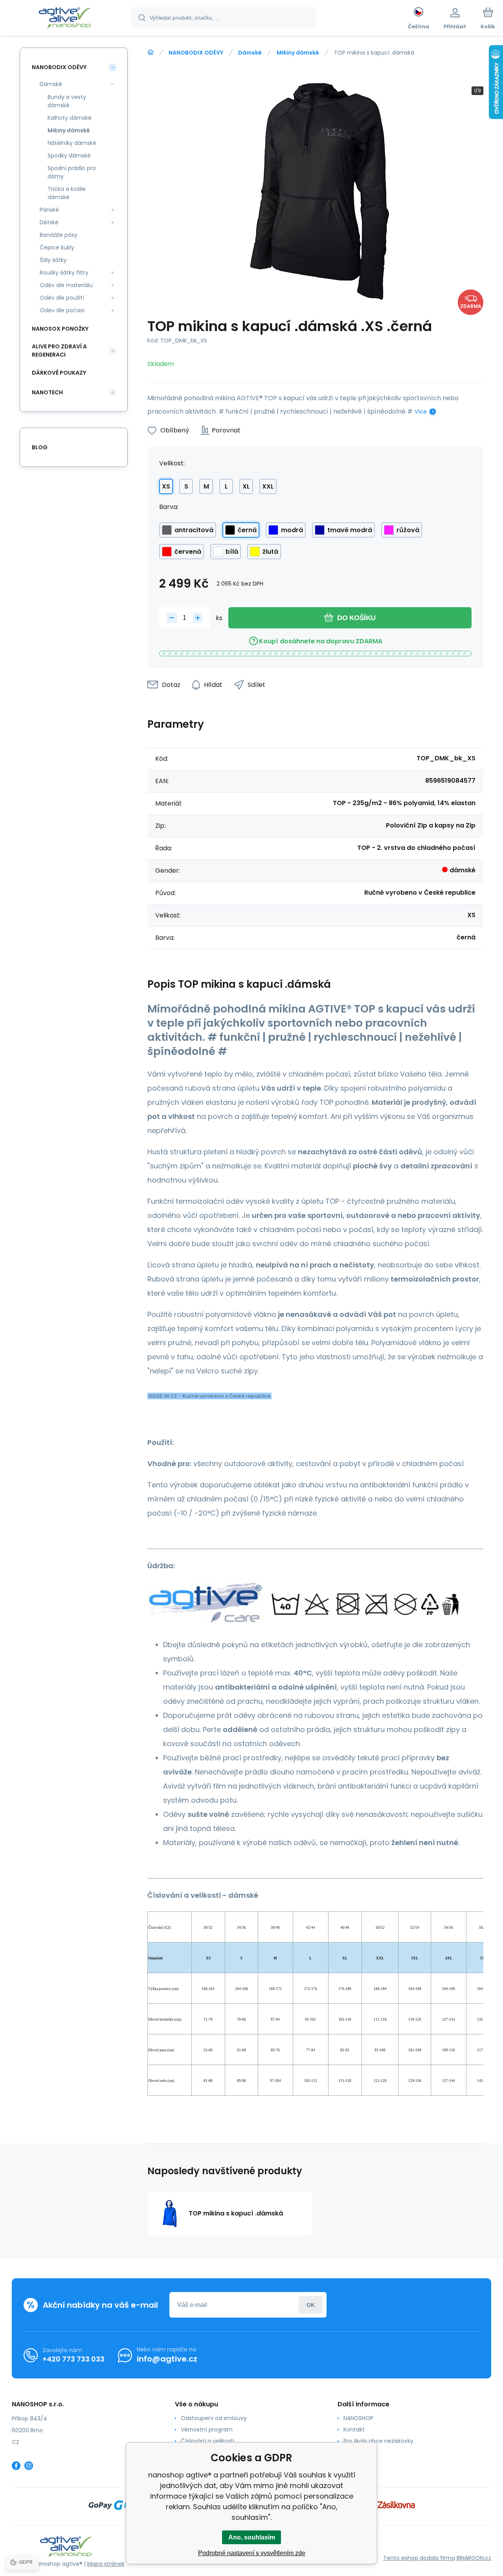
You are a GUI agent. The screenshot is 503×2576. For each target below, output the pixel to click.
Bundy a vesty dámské (67, 101)
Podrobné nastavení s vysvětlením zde (252, 2553)
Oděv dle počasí (62, 310)
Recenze (355, 2464)
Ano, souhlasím (252, 2537)
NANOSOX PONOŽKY (60, 329)
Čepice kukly (57, 247)
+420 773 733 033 (73, 2359)
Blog (40, 447)
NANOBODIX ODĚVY (196, 53)
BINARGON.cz (474, 2558)
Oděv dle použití (62, 298)
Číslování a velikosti (207, 2441)
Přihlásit (311, 2305)
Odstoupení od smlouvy (214, 2418)
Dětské (49, 222)
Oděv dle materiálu (66, 285)
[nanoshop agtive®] (151, 52)
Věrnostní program (207, 2430)
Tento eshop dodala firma (419, 2558)
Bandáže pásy (59, 235)
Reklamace (359, 2452)
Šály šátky (53, 260)
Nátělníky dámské (72, 143)
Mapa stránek (106, 2564)
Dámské (250, 53)
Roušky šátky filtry (64, 273)
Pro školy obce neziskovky (378, 2441)
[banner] (65, 19)
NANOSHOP (358, 2418)
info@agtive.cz (167, 2359)
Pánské (49, 210)
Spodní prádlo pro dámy (72, 172)
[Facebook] (16, 2466)
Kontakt (354, 2430)
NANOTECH (47, 392)
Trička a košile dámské (67, 193)
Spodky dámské (69, 156)
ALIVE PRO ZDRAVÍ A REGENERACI (59, 351)
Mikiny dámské (298, 53)
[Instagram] (29, 2466)
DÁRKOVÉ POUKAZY (59, 373)
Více (421, 412)
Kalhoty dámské (70, 118)
